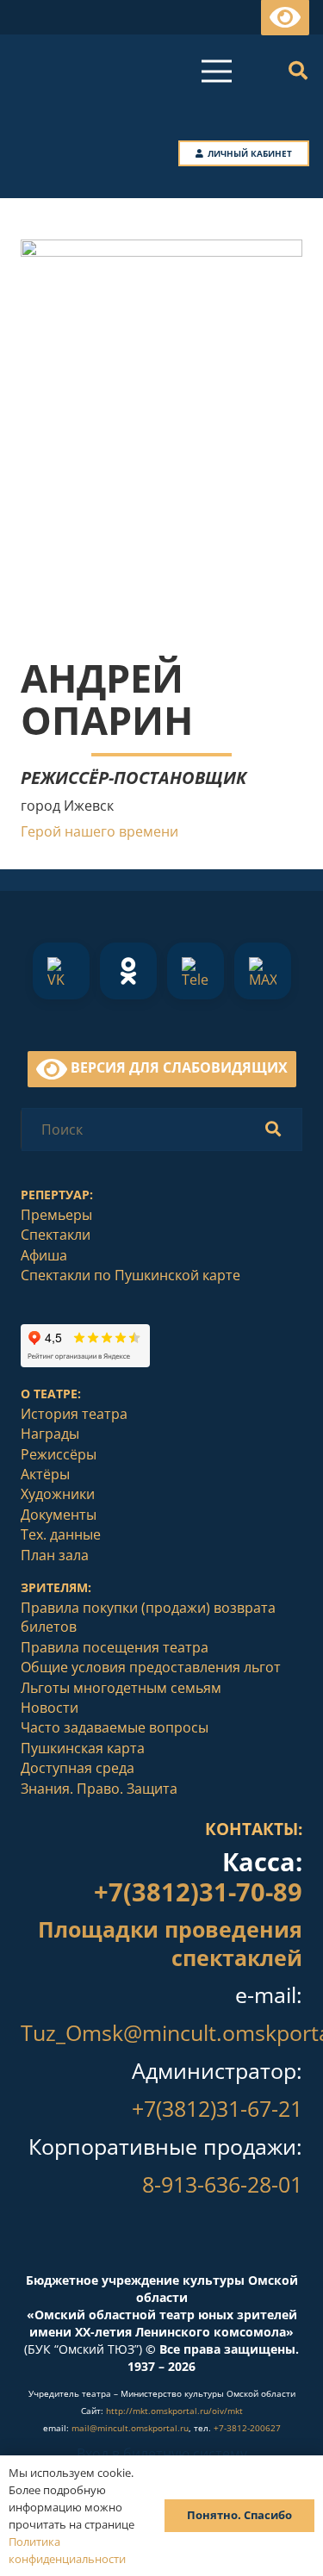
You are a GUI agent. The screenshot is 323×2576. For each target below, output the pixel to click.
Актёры (45, 1474)
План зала (55, 1555)
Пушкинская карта (83, 1748)
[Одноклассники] (128, 971)
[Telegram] (196, 971)
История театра (74, 1414)
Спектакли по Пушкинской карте (130, 1275)
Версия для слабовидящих (177, 1067)
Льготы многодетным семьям (121, 1688)
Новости (50, 1708)
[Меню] (217, 72)
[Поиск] (298, 71)
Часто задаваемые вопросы (115, 1727)
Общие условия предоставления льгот (151, 1667)
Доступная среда (78, 1768)
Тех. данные (61, 1534)
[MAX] (263, 971)
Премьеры (56, 1215)
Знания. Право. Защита (99, 1789)
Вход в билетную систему (162, 2454)
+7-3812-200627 (247, 2428)
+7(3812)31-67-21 (217, 2108)
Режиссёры (59, 1454)
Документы (59, 1515)
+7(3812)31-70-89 (198, 1892)
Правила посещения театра (115, 1647)
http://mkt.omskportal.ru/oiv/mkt (174, 2411)
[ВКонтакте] (61, 971)
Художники (58, 1494)
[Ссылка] (161, 2243)
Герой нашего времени (99, 831)
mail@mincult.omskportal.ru (130, 2428)
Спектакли (56, 1235)
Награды (50, 1434)
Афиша (44, 1255)
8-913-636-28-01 (222, 2184)
